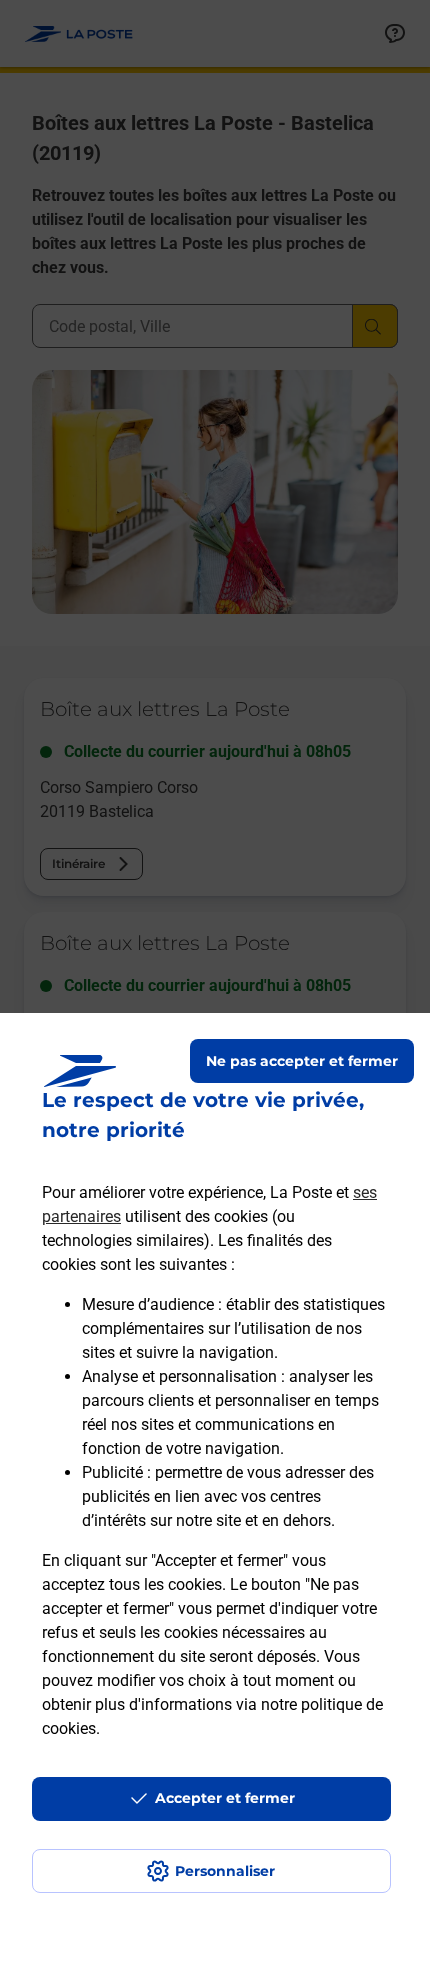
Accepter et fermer (225, 1798)
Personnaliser (225, 1871)
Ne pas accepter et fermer (302, 1061)
